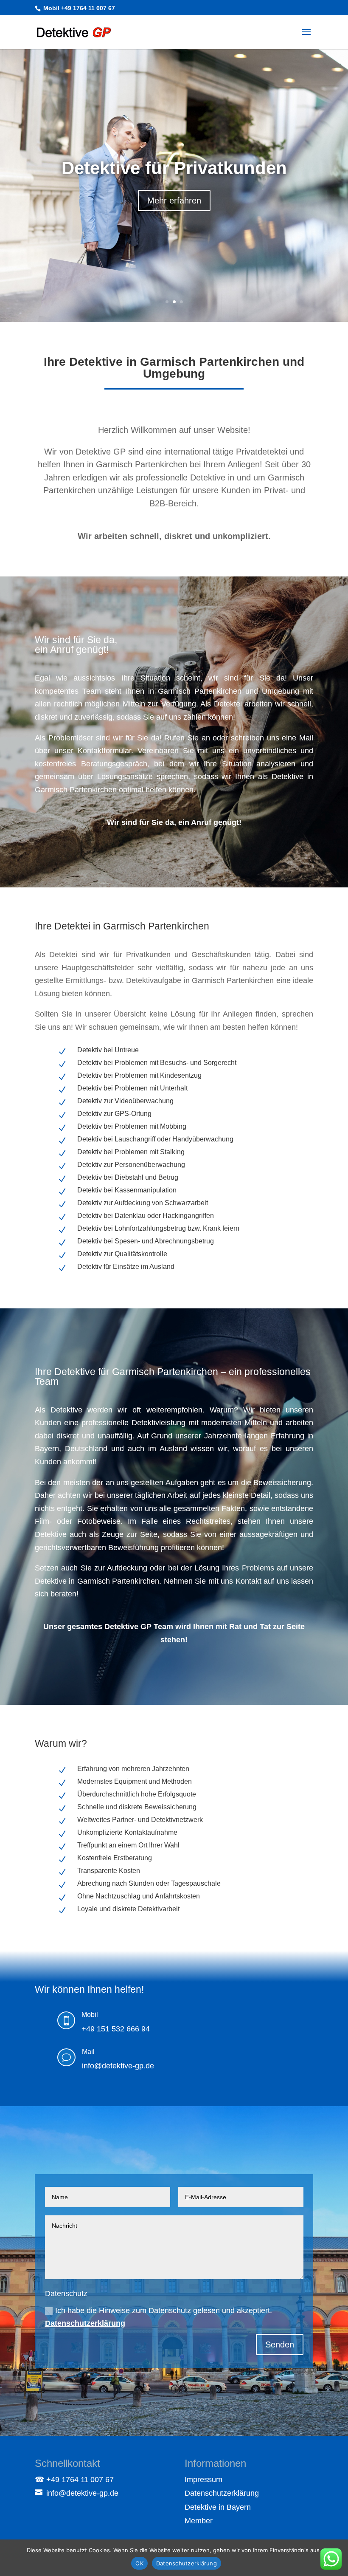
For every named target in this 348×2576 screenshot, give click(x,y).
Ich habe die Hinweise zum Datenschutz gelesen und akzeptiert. (159, 2317)
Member (199, 2521)
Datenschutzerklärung (85, 2323)
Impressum (203, 2480)
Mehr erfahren (174, 209)
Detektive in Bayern (218, 2507)
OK (139, 2563)
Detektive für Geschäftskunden (174, 168)
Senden (280, 2344)
